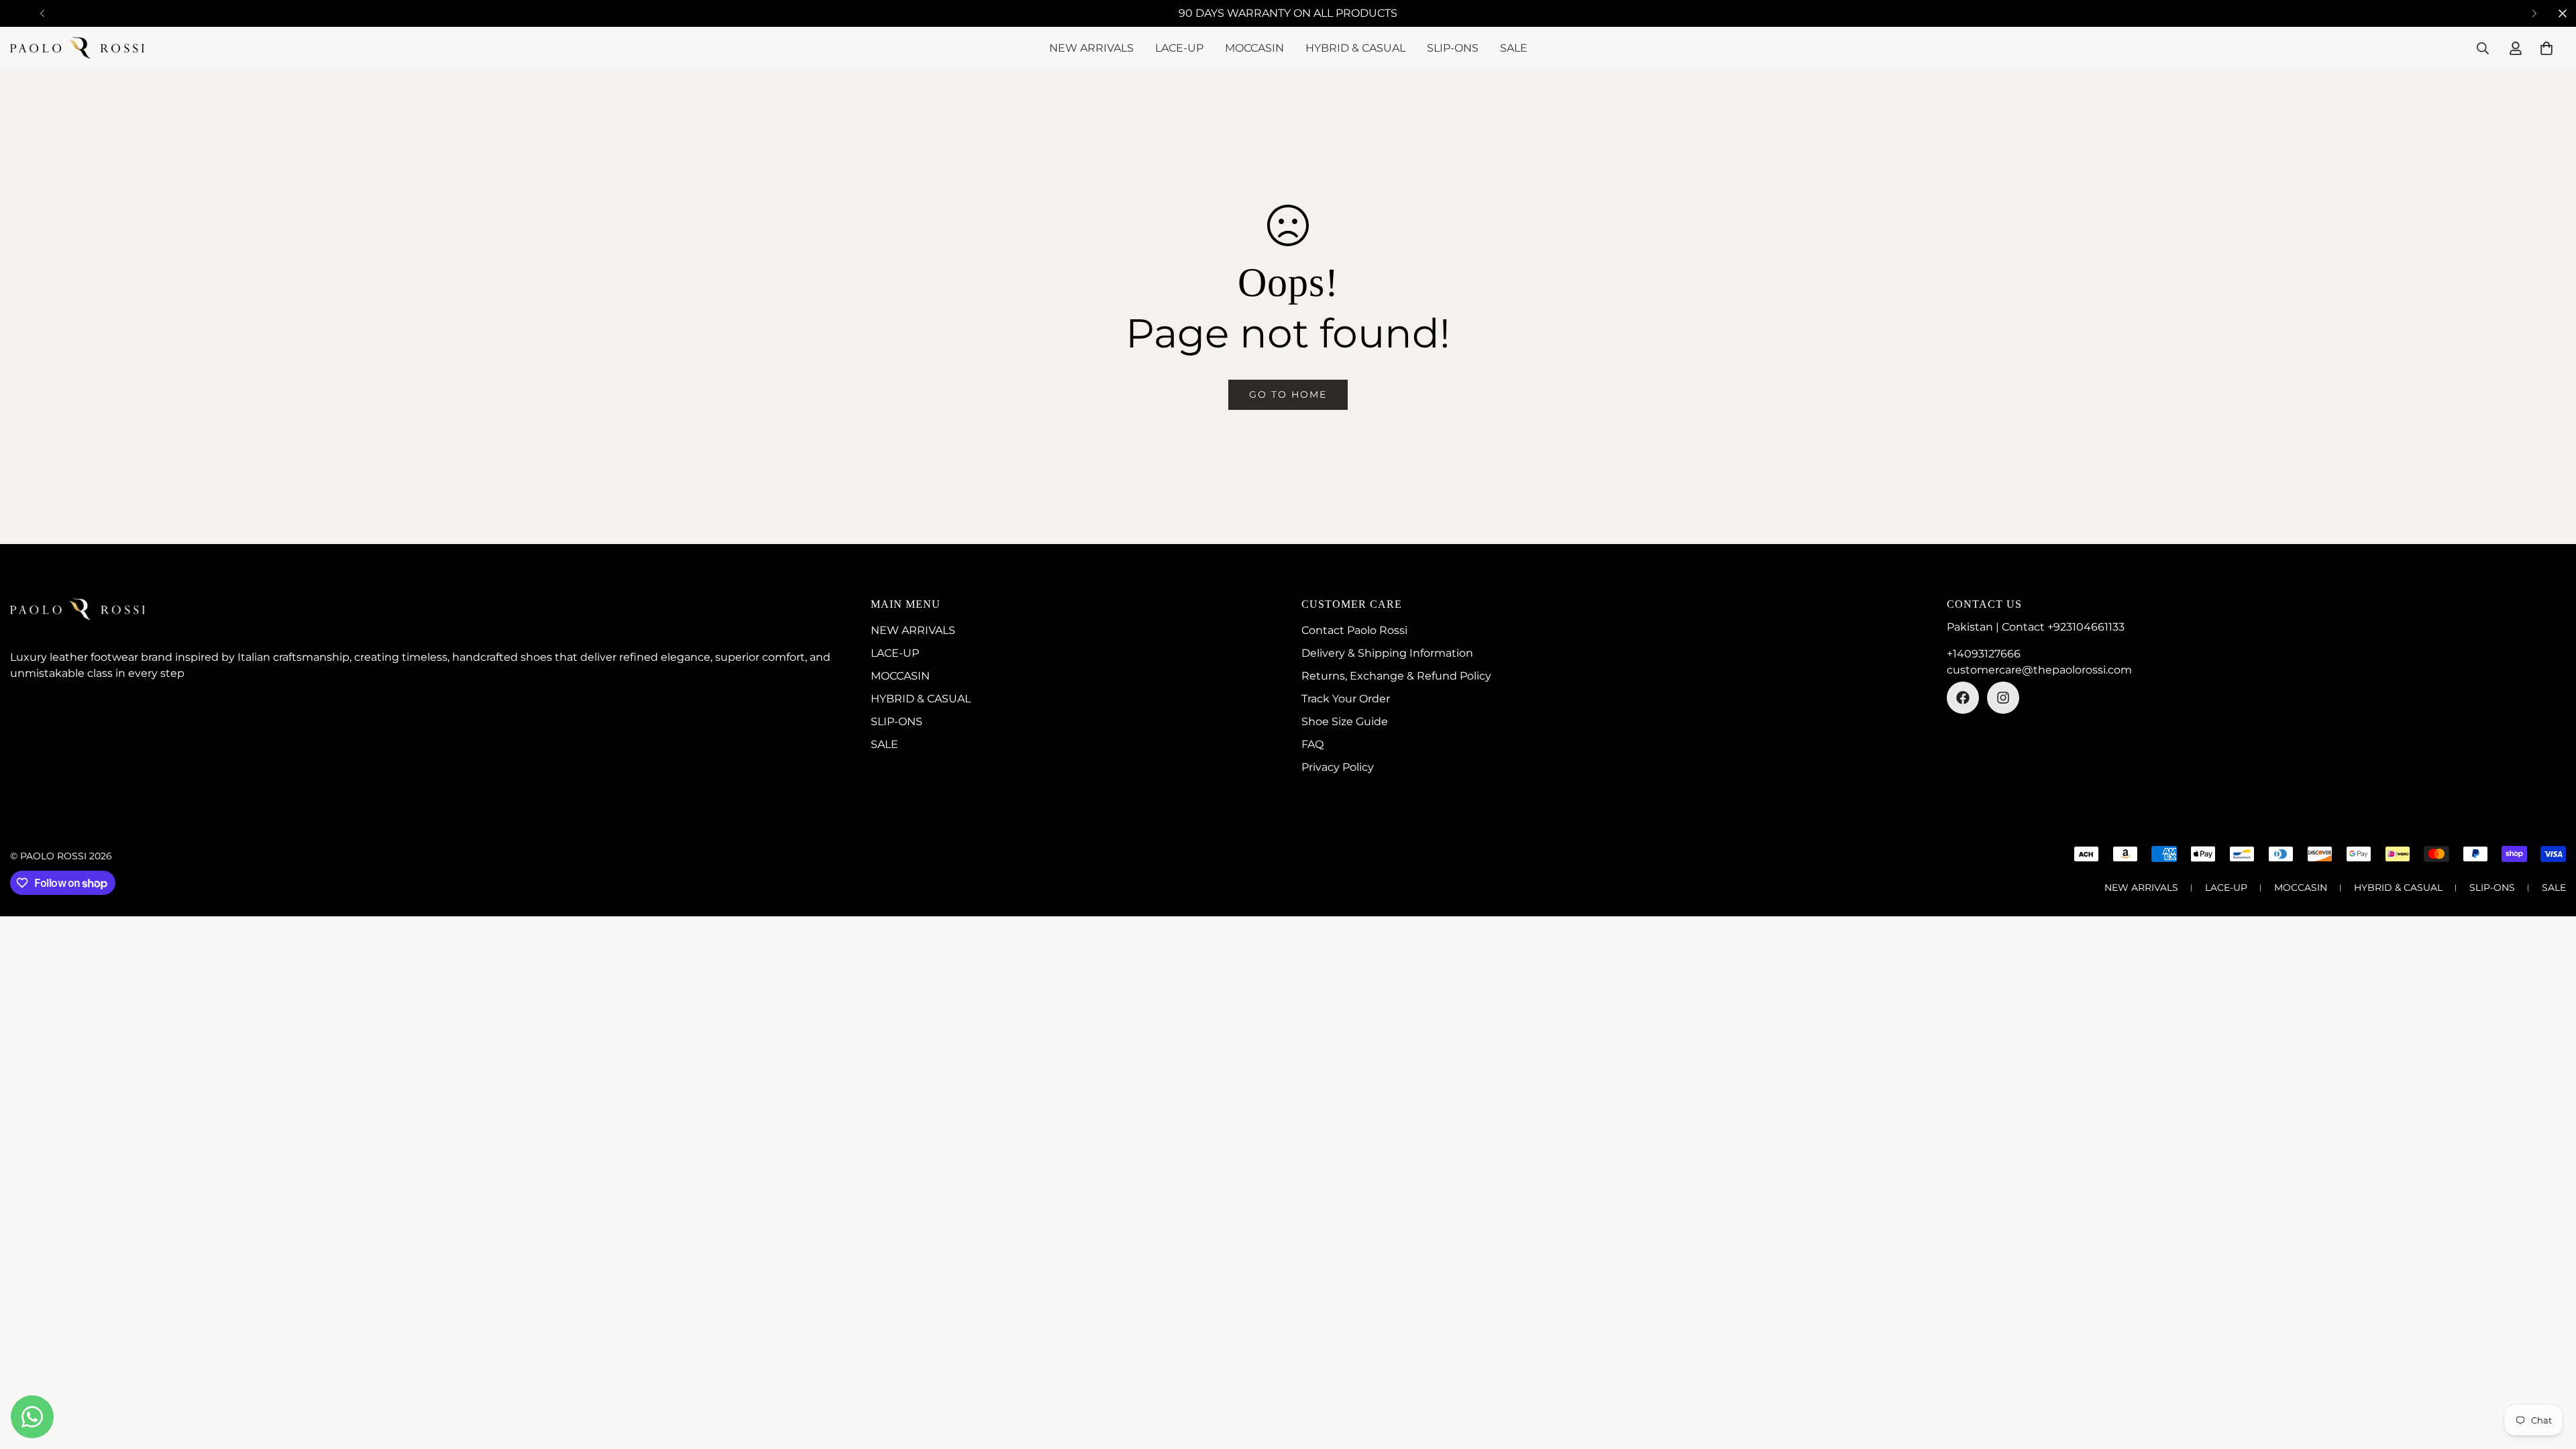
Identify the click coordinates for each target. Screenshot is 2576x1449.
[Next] (2534, 13)
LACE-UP (1179, 48)
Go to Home (1288, 394)
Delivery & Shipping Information (1387, 653)
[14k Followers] (2003, 698)
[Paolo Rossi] (77, 48)
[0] (2546, 48)
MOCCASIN (1254, 48)
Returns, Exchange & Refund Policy (1396, 676)
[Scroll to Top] (2550, 1376)
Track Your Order (1346, 699)
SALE (1514, 48)
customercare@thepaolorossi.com (2039, 670)
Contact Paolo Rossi (1354, 630)
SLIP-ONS (1453, 48)
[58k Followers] (1963, 698)
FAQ (1312, 744)
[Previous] (42, 13)
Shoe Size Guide (1345, 721)
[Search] (2483, 48)
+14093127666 (1984, 654)
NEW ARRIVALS (1091, 48)
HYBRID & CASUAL (1355, 48)
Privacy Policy (1338, 767)
